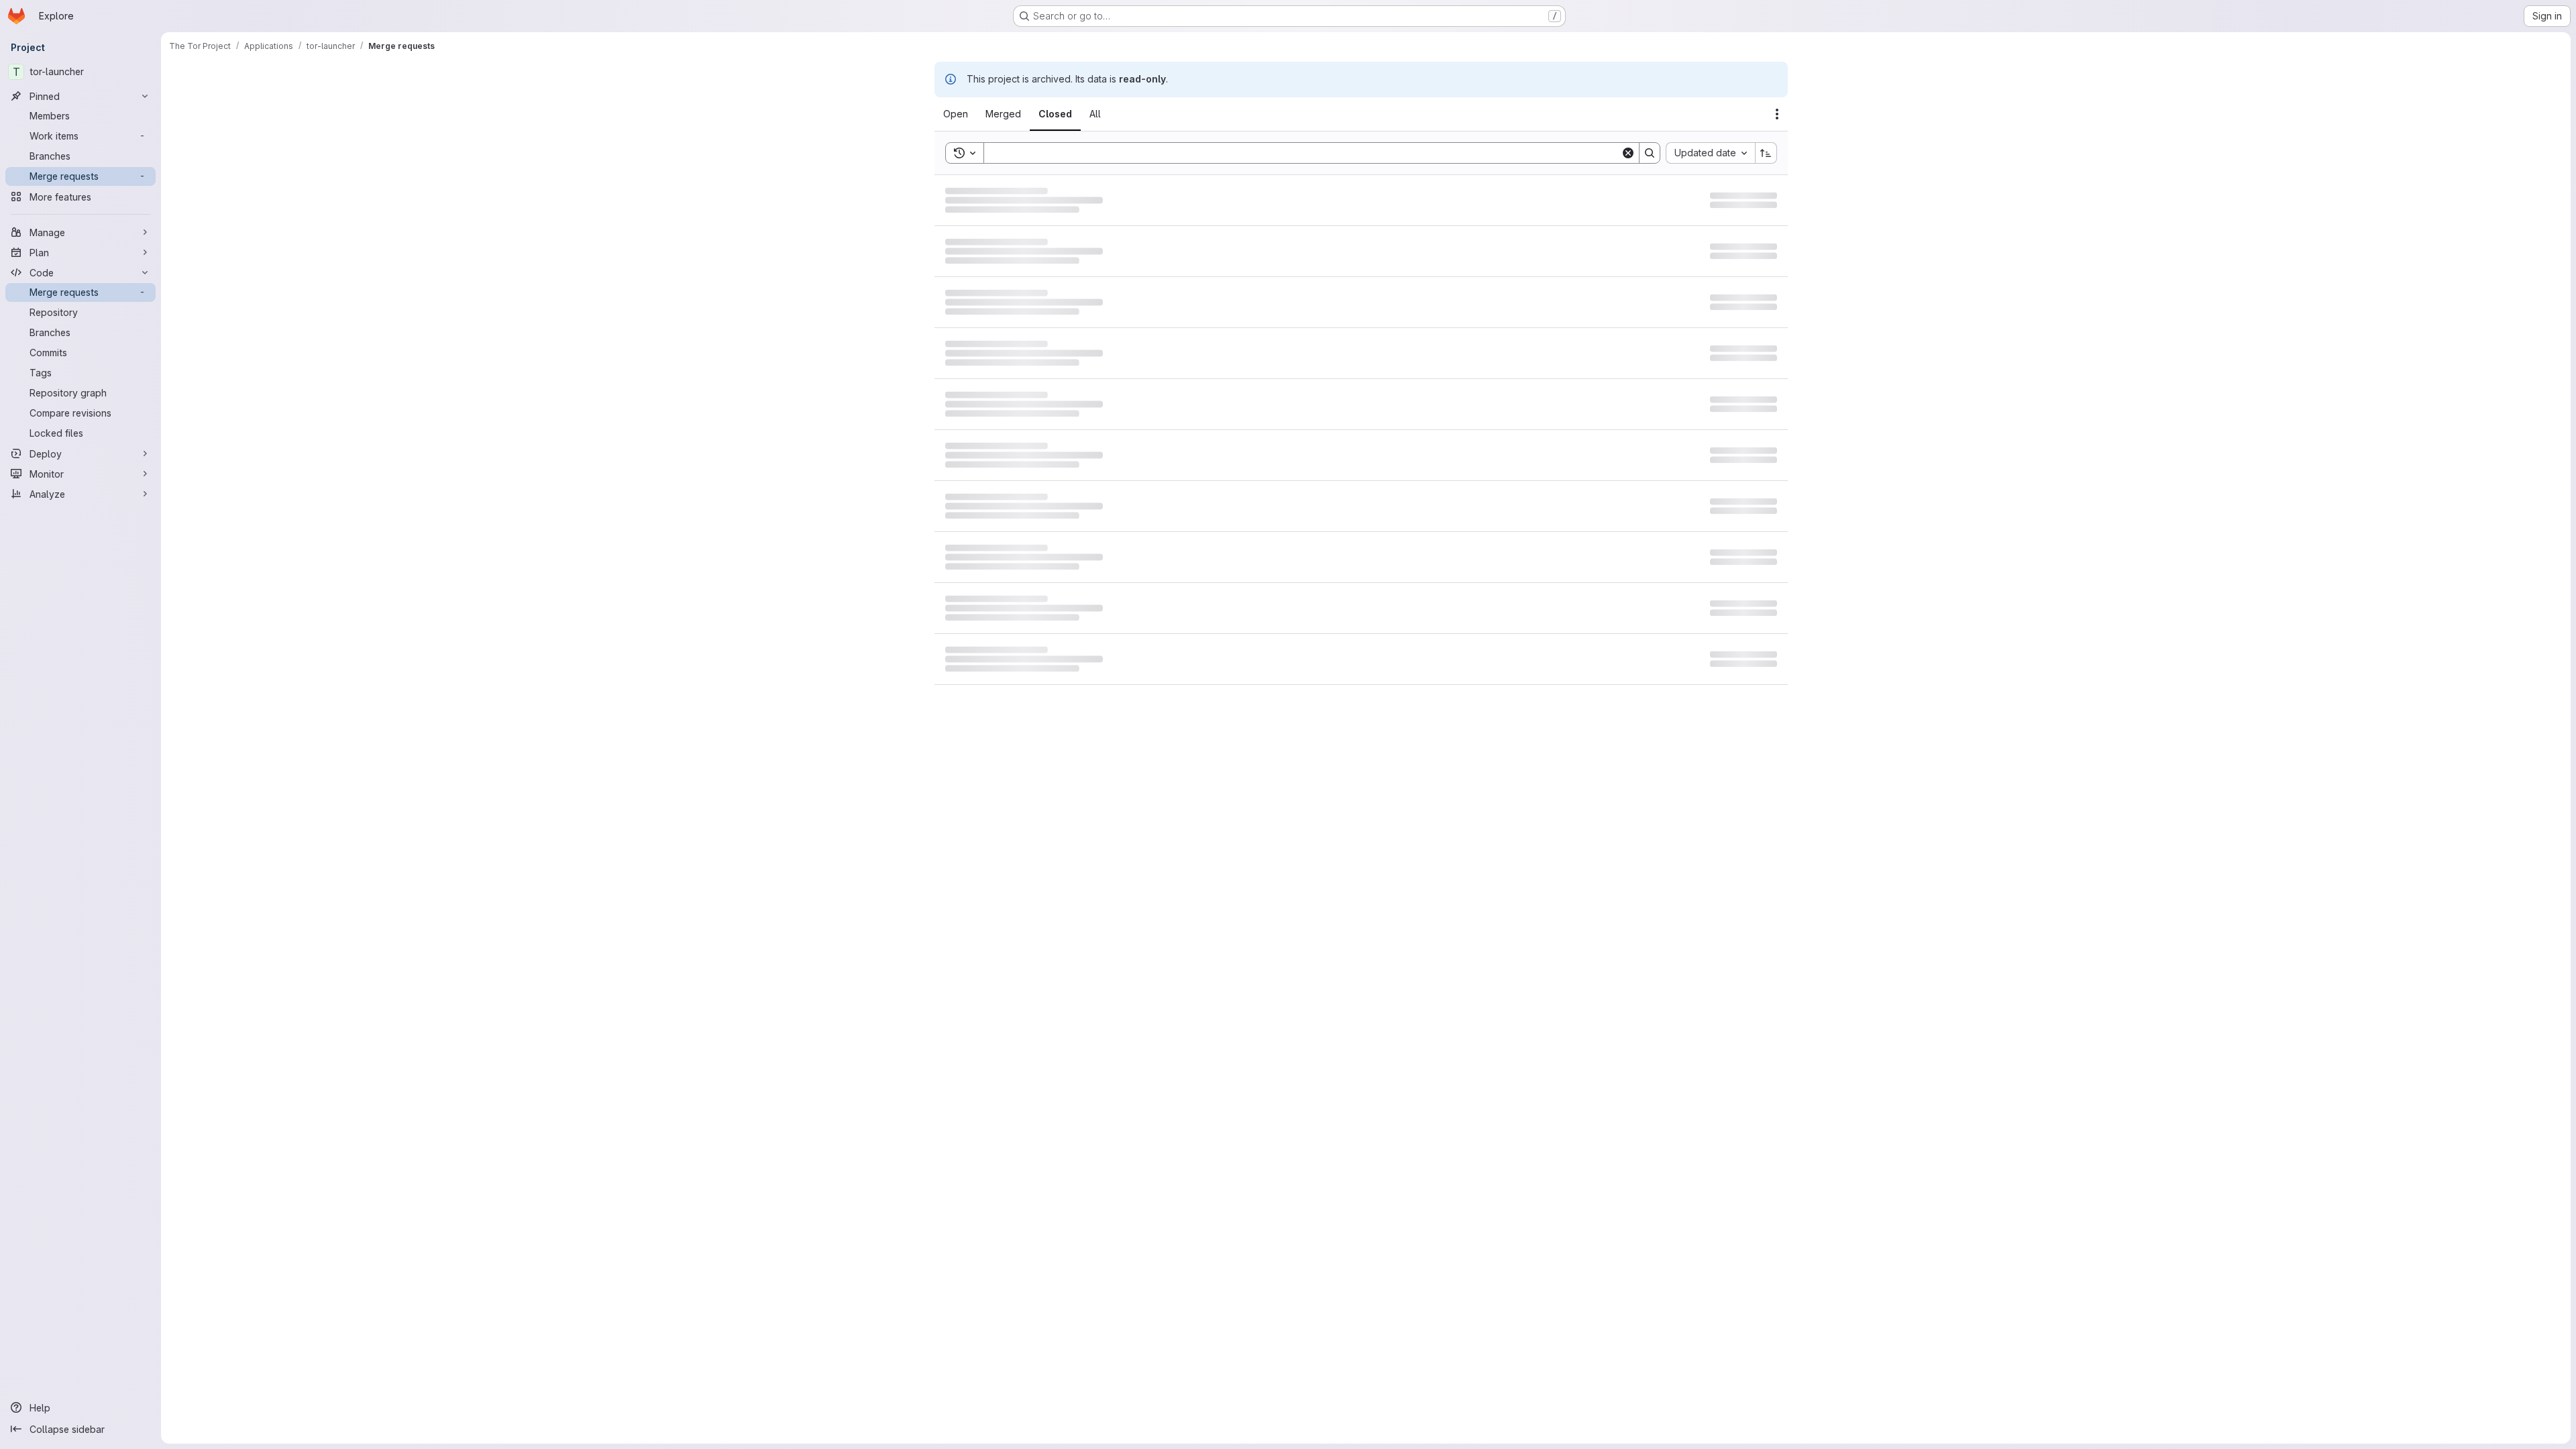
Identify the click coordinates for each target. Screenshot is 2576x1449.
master (1146, 204)
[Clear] (1628, 153)
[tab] (964, 114)
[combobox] (1710, 153)
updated (1734, 203)
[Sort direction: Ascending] (1766, 153)
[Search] (1650, 153)
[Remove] (1117, 153)
